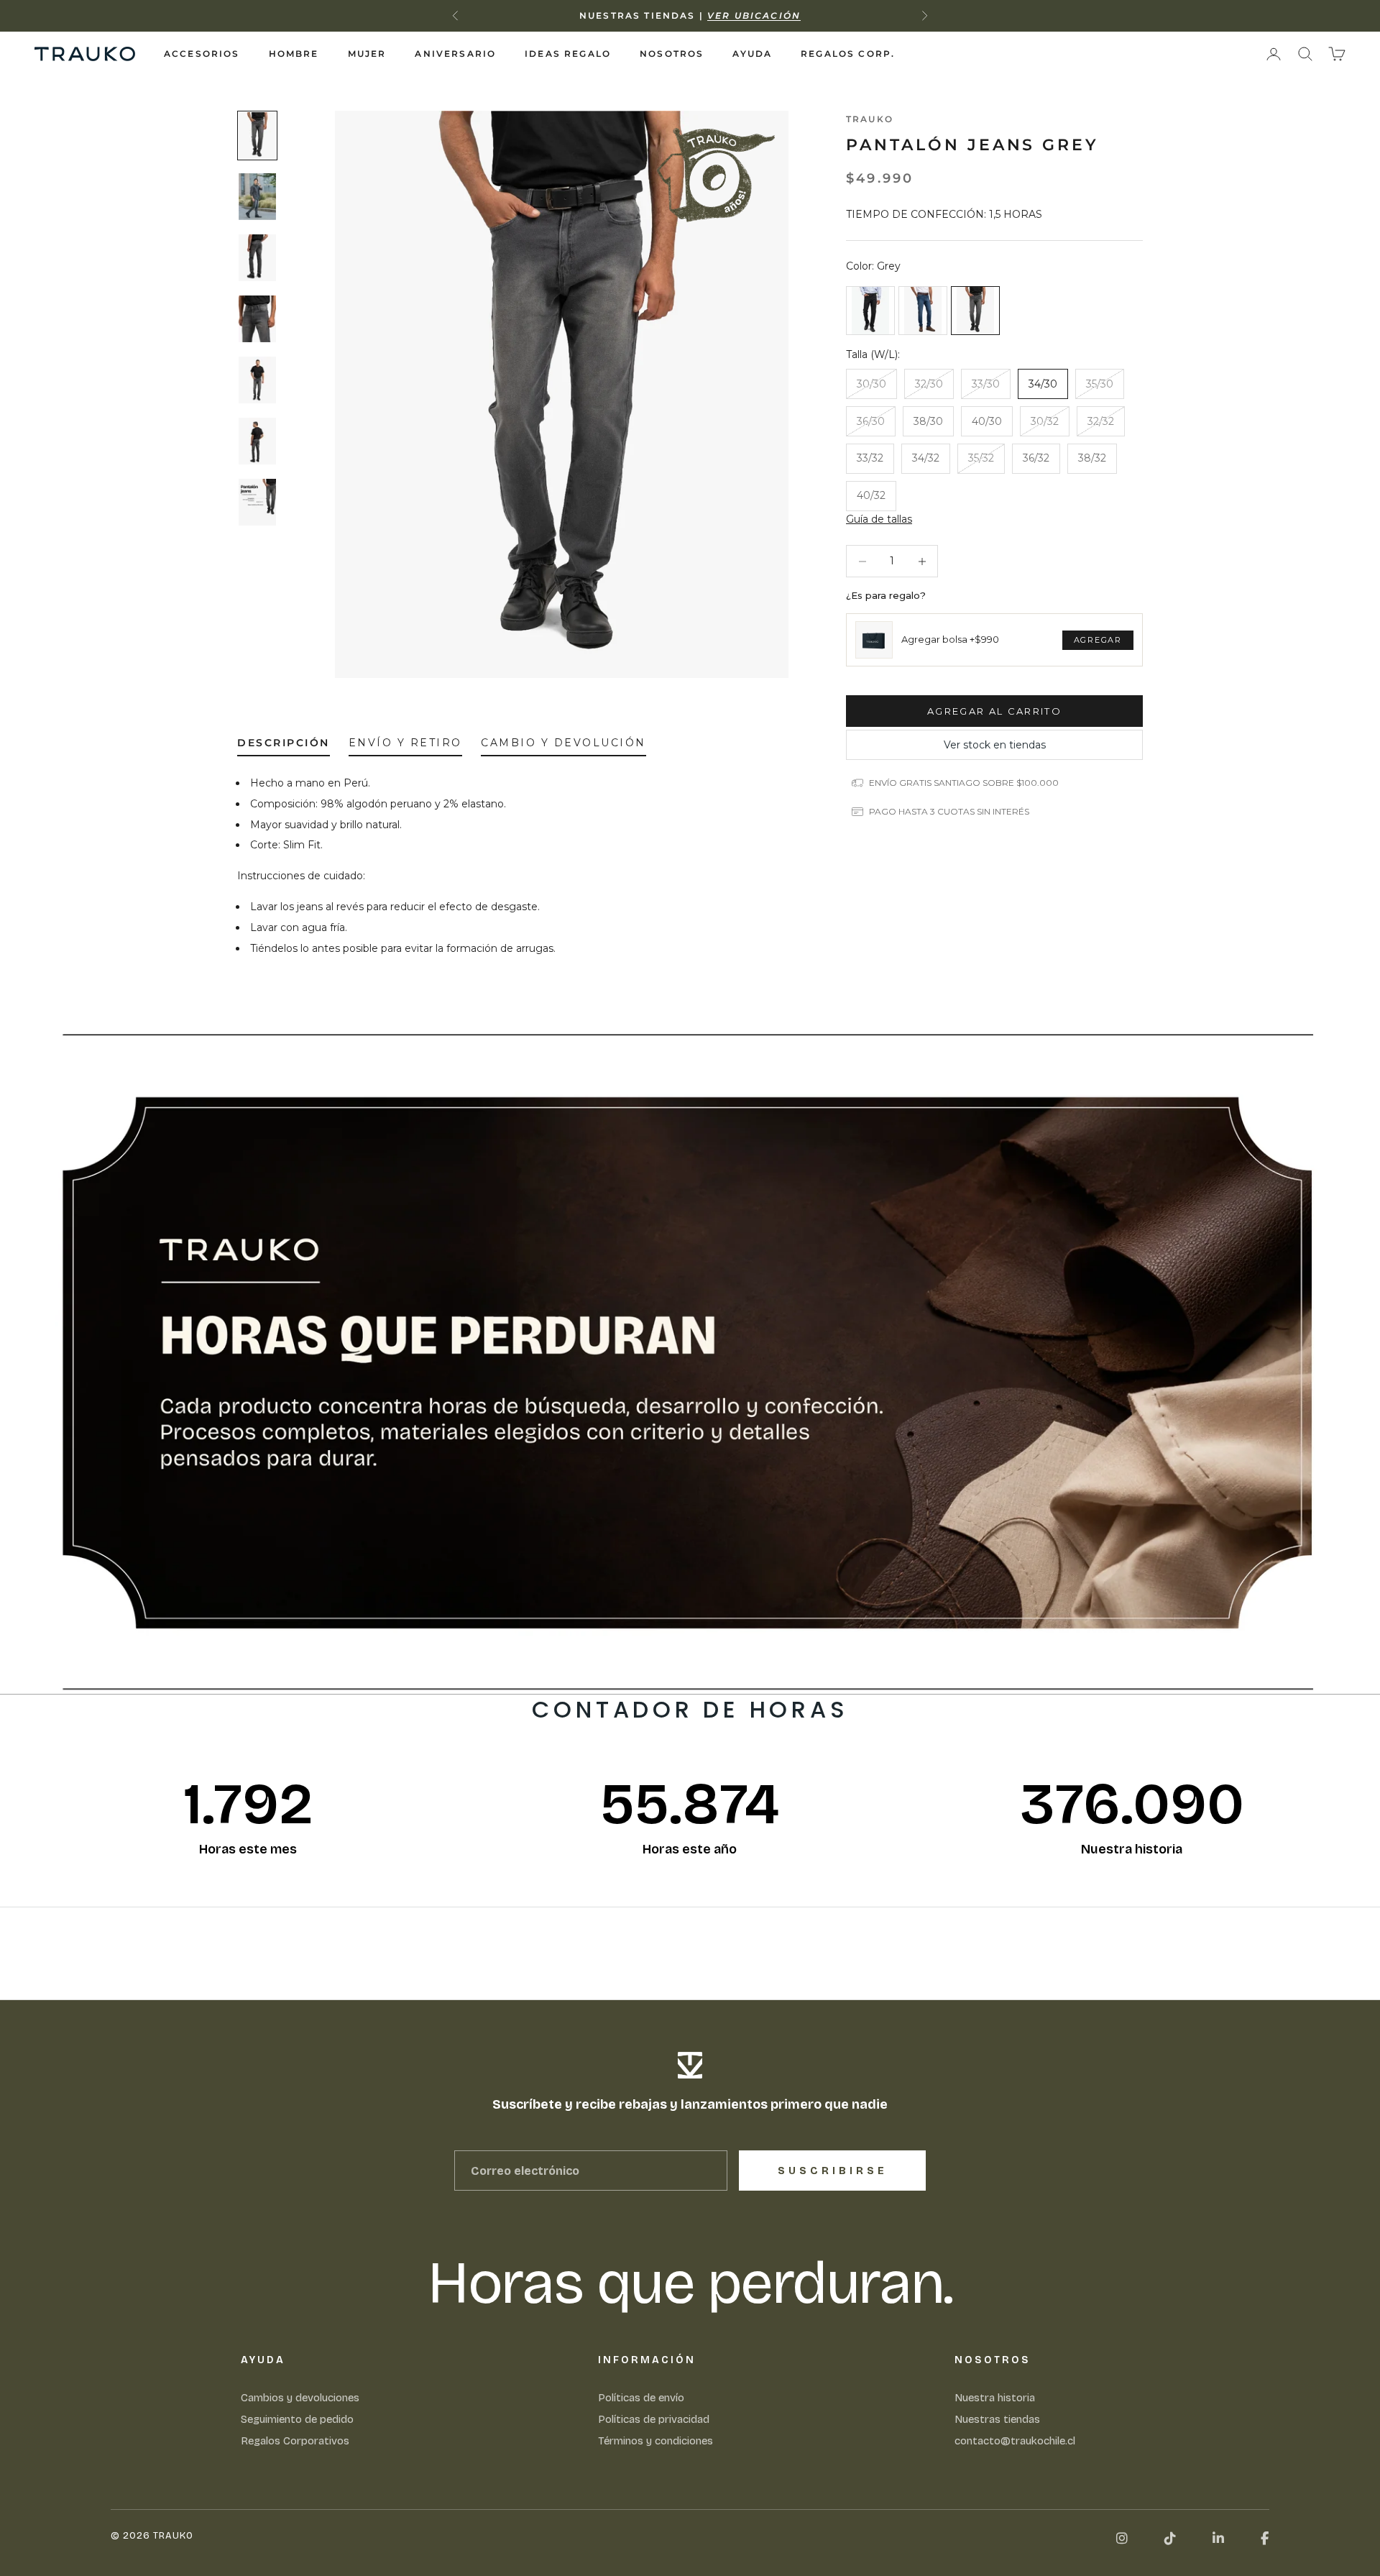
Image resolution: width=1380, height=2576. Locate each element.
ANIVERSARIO (455, 54)
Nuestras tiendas (997, 2419)
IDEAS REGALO (568, 54)
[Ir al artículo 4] (257, 319)
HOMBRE (294, 54)
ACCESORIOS (202, 54)
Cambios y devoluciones (300, 2398)
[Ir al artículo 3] (257, 258)
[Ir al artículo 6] (257, 441)
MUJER (367, 54)
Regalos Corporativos (295, 2441)
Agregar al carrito (994, 711)
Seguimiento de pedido (297, 2419)
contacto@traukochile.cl (1015, 2441)
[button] (879, 519)
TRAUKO (870, 119)
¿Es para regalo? (886, 595)
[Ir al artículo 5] (257, 380)
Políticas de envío (641, 2398)
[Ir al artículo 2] (257, 197)
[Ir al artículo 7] (257, 502)
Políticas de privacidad (654, 2419)
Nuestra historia (995, 2398)
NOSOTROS (672, 54)
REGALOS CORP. (848, 54)
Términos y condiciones (655, 2441)
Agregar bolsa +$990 (950, 640)
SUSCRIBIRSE (833, 2171)
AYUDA (752, 54)
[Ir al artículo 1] (257, 136)
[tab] (284, 746)
